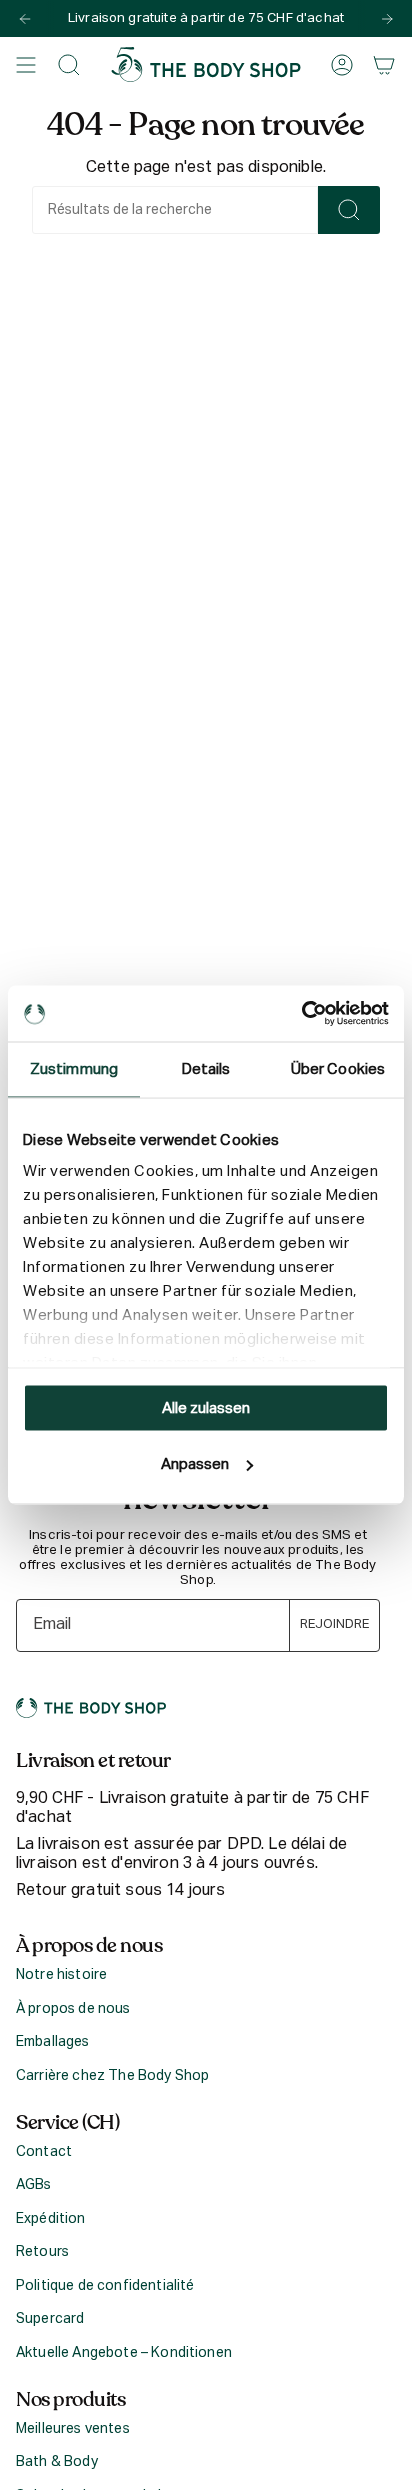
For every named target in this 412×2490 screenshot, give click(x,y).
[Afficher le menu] (26, 64)
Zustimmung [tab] (74, 1068)
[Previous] (25, 19)
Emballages (53, 2042)
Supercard (50, 2319)
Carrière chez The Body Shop (112, 2076)
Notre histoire (61, 1975)
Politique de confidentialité (105, 2286)
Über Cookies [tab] (338, 1068)
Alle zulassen (206, 1407)
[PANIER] (384, 64)
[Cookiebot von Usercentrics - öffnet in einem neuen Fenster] (301, 1014)
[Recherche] (349, 210)
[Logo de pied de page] (91, 1708)
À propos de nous (73, 2009)
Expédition (51, 2219)
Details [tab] (206, 1068)
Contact (44, 2152)
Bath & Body (57, 2462)
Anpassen (195, 1464)
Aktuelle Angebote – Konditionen (124, 2353)
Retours (42, 2252)
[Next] (387, 19)
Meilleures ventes (73, 2429)
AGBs (34, 2185)
